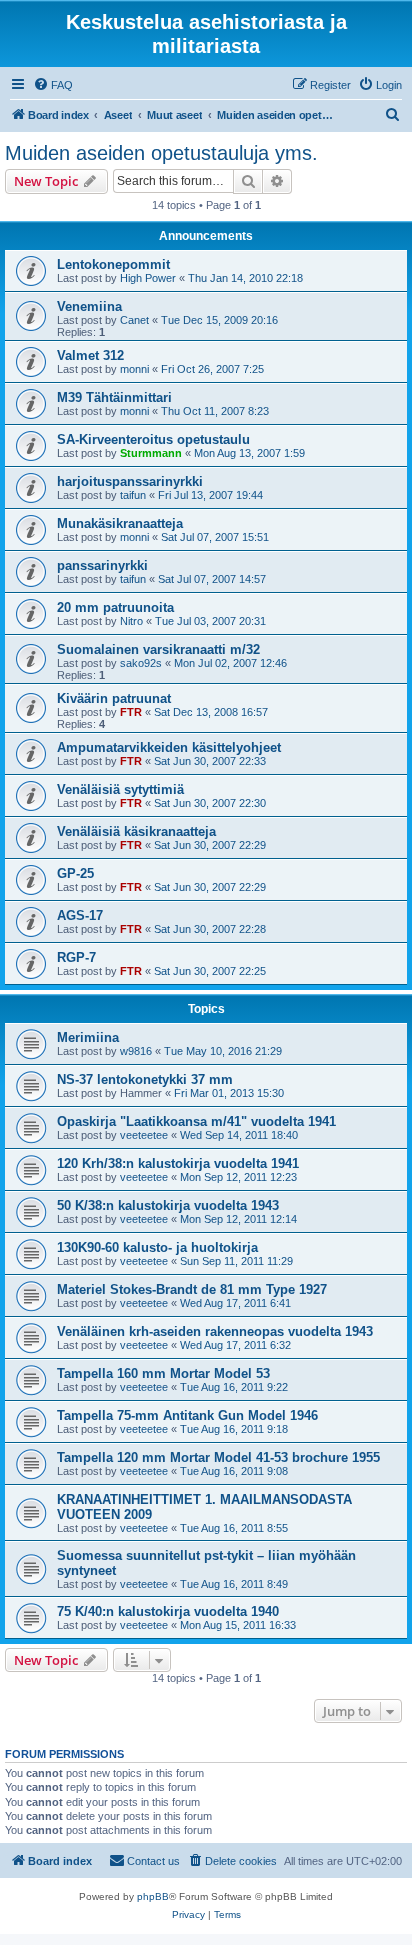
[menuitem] (53, 85)
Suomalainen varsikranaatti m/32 (158, 649)
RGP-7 (76, 957)
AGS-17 (80, 915)
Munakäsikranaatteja (120, 523)
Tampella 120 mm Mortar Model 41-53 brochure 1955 (218, 1457)
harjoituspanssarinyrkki (130, 481)
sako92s (141, 663)
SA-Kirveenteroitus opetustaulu (153, 439)
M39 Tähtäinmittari (114, 397)
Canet (134, 320)
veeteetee (144, 1135)
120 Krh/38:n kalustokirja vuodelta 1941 (178, 1163)
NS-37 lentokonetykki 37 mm (145, 1079)
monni (134, 369)
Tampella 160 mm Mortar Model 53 (163, 1373)
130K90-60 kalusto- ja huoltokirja (157, 1247)
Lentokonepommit (113, 264)
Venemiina (89, 306)
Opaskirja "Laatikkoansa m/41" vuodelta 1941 (196, 1121)
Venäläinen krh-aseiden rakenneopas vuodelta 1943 (215, 1331)
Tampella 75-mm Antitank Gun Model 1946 (187, 1415)
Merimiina (88, 1037)
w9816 (136, 1051)
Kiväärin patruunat (114, 698)
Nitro (131, 621)
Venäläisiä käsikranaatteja (136, 831)
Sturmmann (151, 453)
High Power (148, 278)
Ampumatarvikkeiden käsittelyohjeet (169, 747)
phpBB (153, 1896)
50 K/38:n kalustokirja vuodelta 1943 (168, 1205)
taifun (133, 495)
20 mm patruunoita (115, 607)
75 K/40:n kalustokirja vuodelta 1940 (168, 1611)
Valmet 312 (90, 355)
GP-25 (75, 873)
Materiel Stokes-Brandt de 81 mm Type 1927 (192, 1289)
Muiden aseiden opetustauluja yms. (161, 153)
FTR (131, 712)
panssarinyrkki (102, 565)
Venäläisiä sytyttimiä (120, 789)
